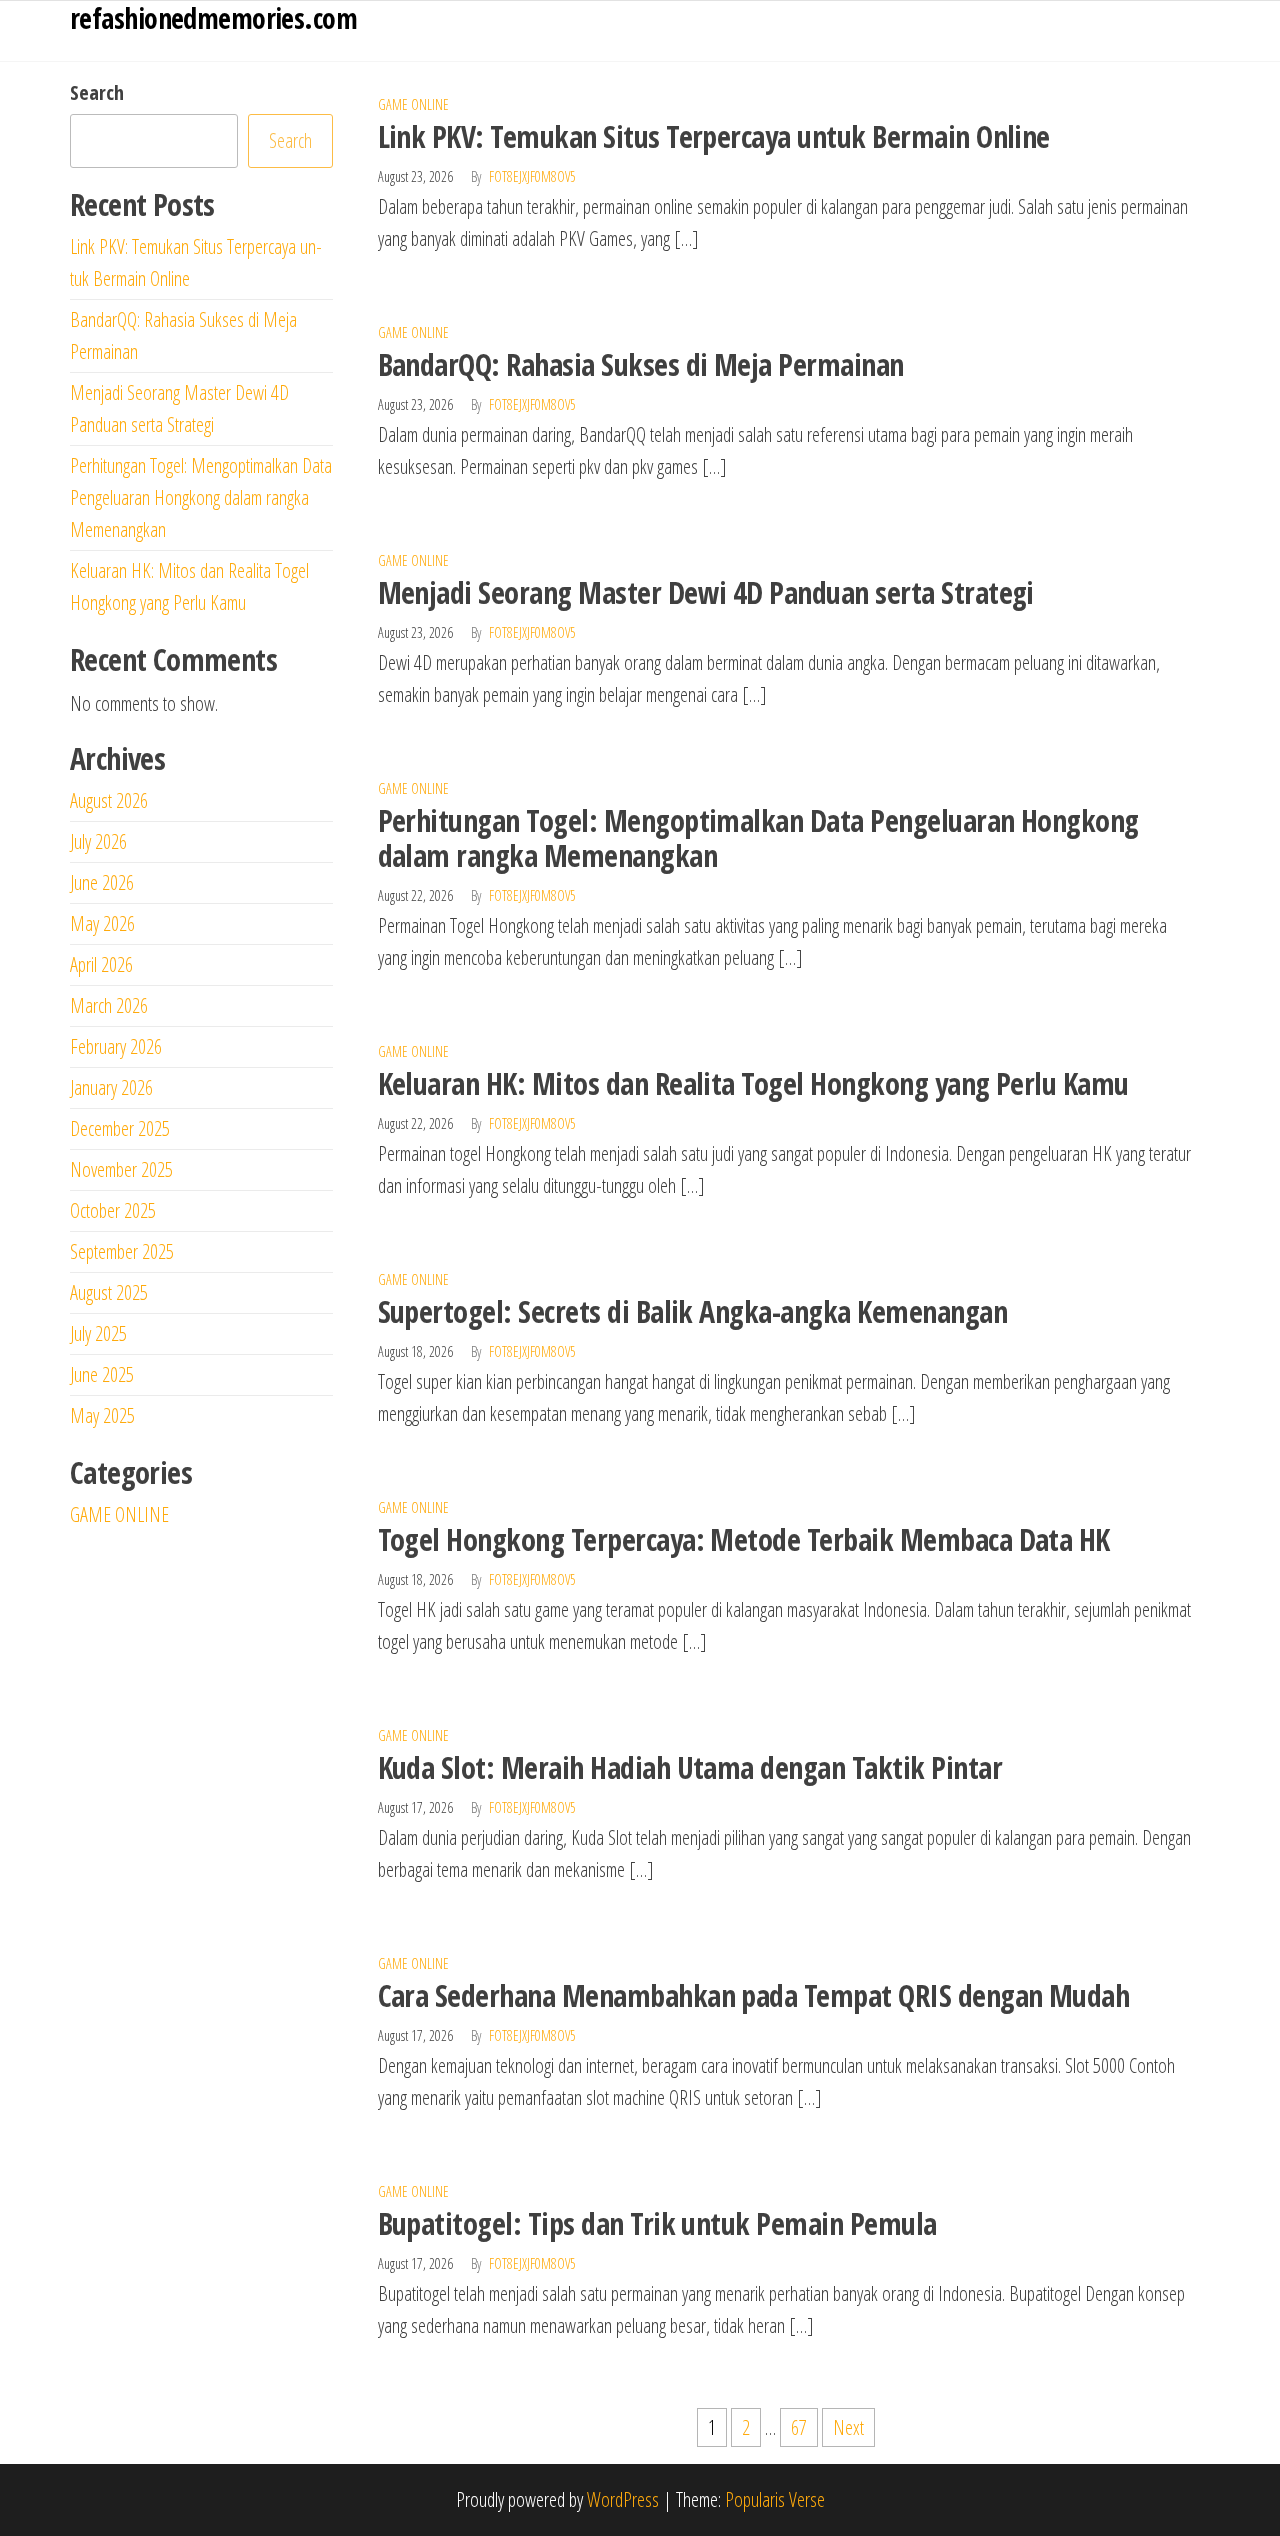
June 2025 (102, 1374)
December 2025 (120, 1128)
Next (848, 2427)
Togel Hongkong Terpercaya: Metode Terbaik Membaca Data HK (744, 1539)
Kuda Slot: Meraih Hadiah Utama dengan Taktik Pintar (690, 1767)
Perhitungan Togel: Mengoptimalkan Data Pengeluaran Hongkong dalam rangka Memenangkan (758, 838)
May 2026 (102, 923)
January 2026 (111, 1087)
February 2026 (116, 1046)
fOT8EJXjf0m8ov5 (532, 176)
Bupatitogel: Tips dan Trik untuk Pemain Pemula (657, 2223)
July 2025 (98, 1333)
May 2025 (102, 1415)
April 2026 (101, 964)
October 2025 (113, 1210)
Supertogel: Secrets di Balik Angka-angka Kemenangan (692, 1311)
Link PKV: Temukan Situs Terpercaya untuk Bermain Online (714, 136)
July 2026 (98, 841)
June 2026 (102, 882)
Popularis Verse (775, 2499)
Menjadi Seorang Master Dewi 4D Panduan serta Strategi (706, 592)
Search (97, 92)
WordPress (623, 2499)
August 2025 (109, 1292)
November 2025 (121, 1169)
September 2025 (122, 1251)
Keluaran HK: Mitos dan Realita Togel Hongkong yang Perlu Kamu (753, 1083)
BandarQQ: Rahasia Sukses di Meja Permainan (641, 364)
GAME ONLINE (413, 104)
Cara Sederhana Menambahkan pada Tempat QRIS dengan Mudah (754, 1995)
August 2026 (109, 800)
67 (799, 2427)
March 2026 (109, 1005)
